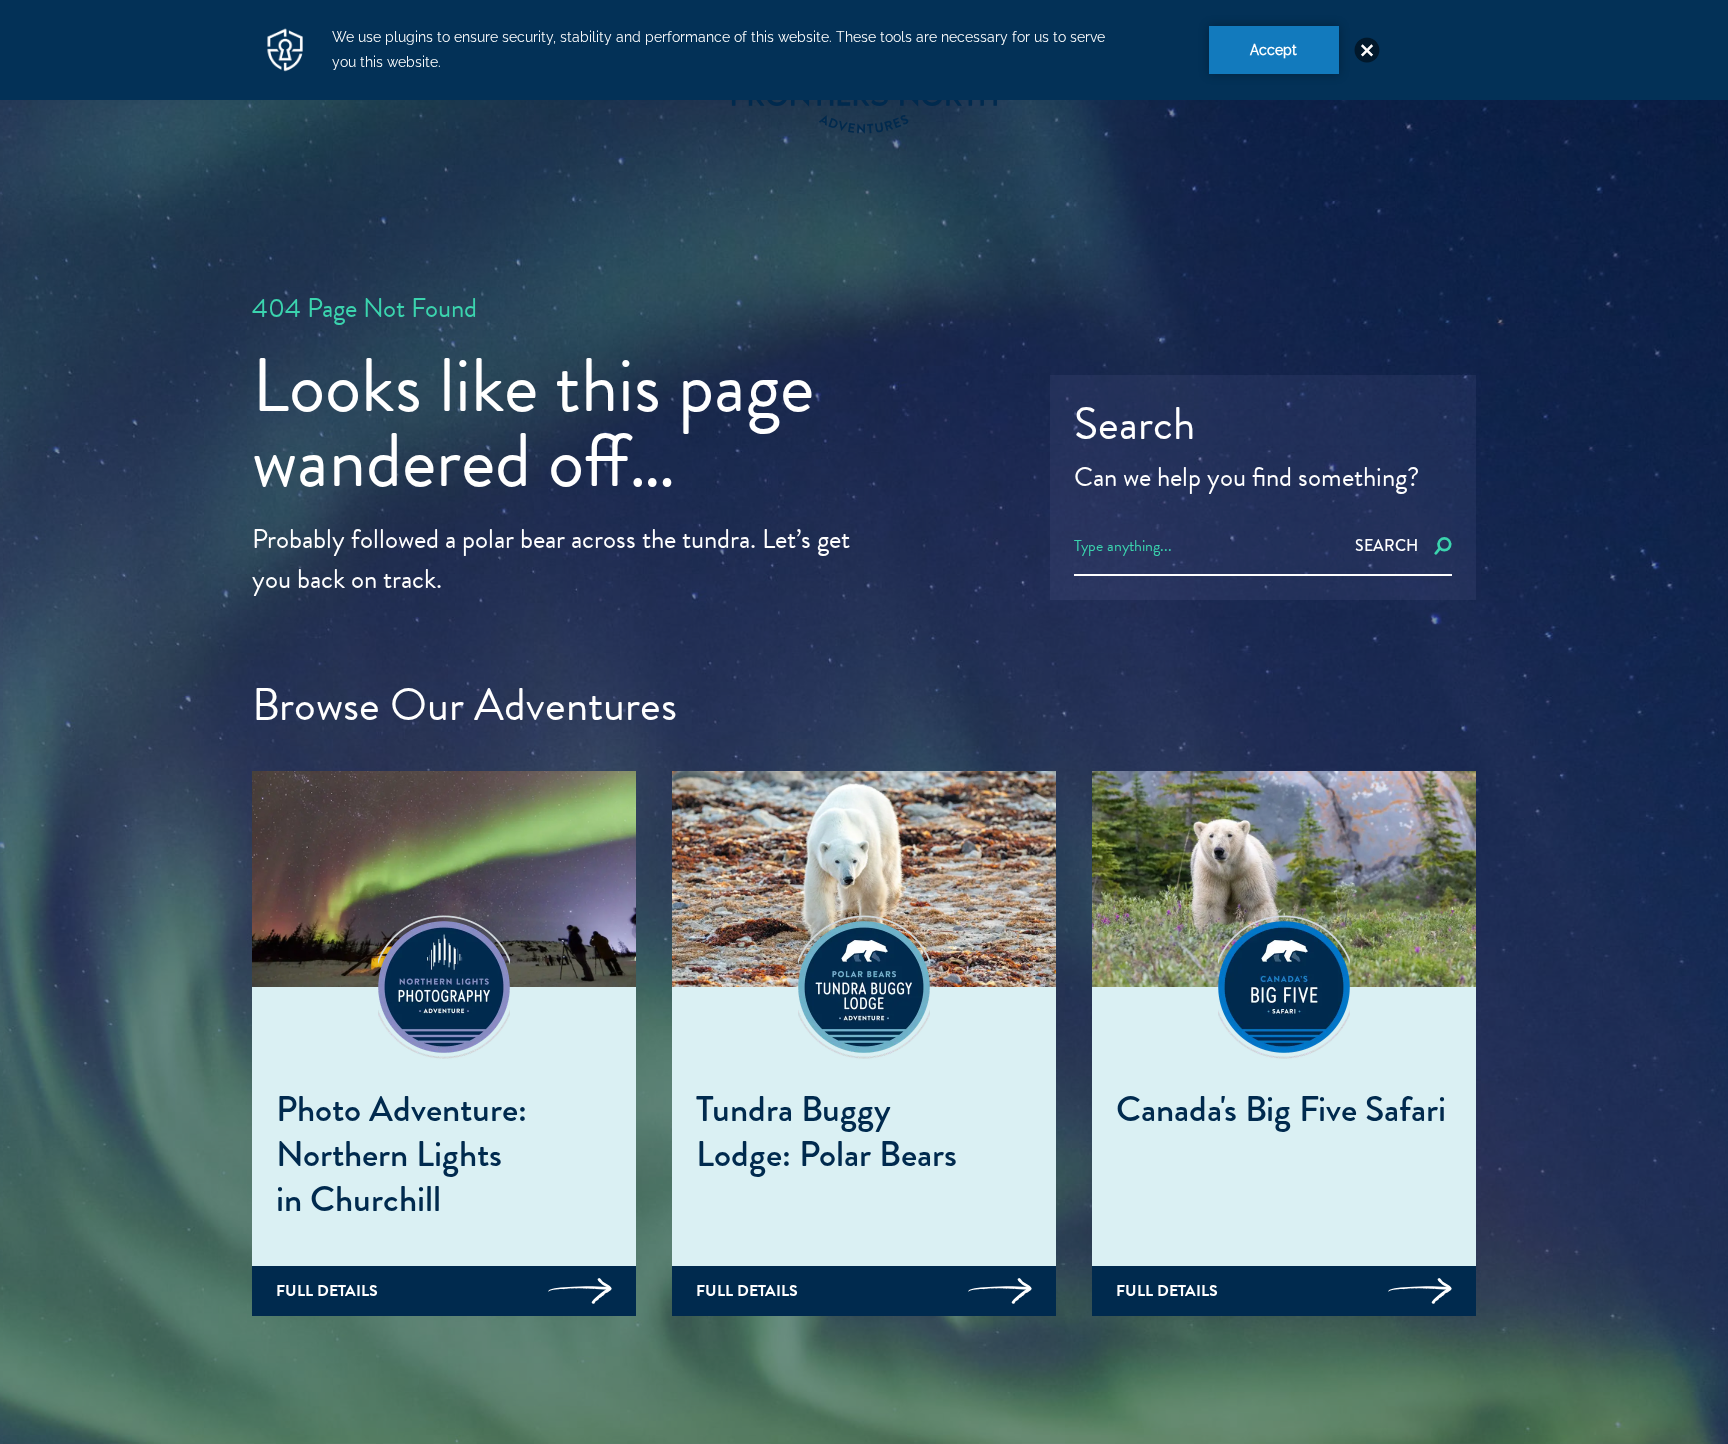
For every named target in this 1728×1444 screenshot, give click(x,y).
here (1230, 1340)
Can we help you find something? (1246, 477)
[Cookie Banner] (864, 50)
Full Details (327, 1291)
